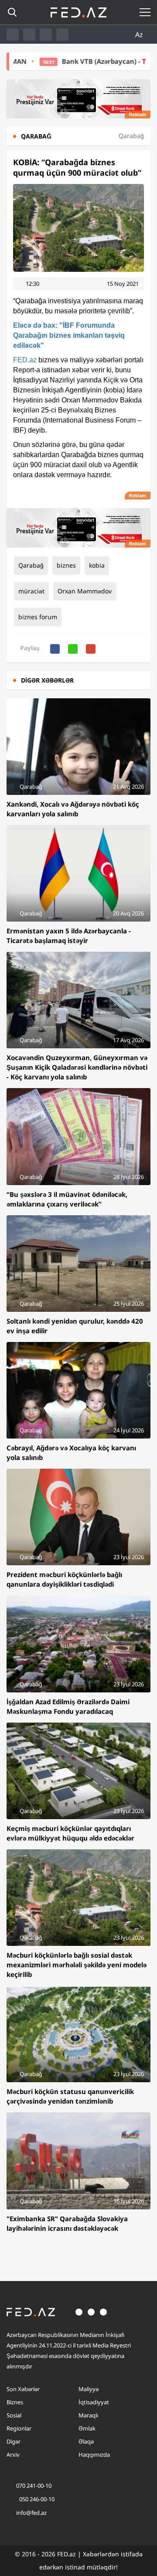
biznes (66, 565)
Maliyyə (89, 2389)
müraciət (31, 591)
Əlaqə (86, 2441)
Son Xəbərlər (23, 2389)
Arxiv (13, 2455)
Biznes (15, 2402)
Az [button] (140, 35)
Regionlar (19, 2428)
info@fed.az (31, 2513)
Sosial (14, 2415)
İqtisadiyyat (94, 2402)
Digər (14, 2441)
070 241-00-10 (34, 2486)
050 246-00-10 (36, 2499)
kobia (97, 565)
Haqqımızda (94, 2455)
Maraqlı (88, 2415)
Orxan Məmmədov (85, 591)
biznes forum (38, 617)
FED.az (25, 360)
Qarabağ (31, 565)
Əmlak (87, 2428)
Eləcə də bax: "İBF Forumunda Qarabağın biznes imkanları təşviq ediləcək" (69, 335)
